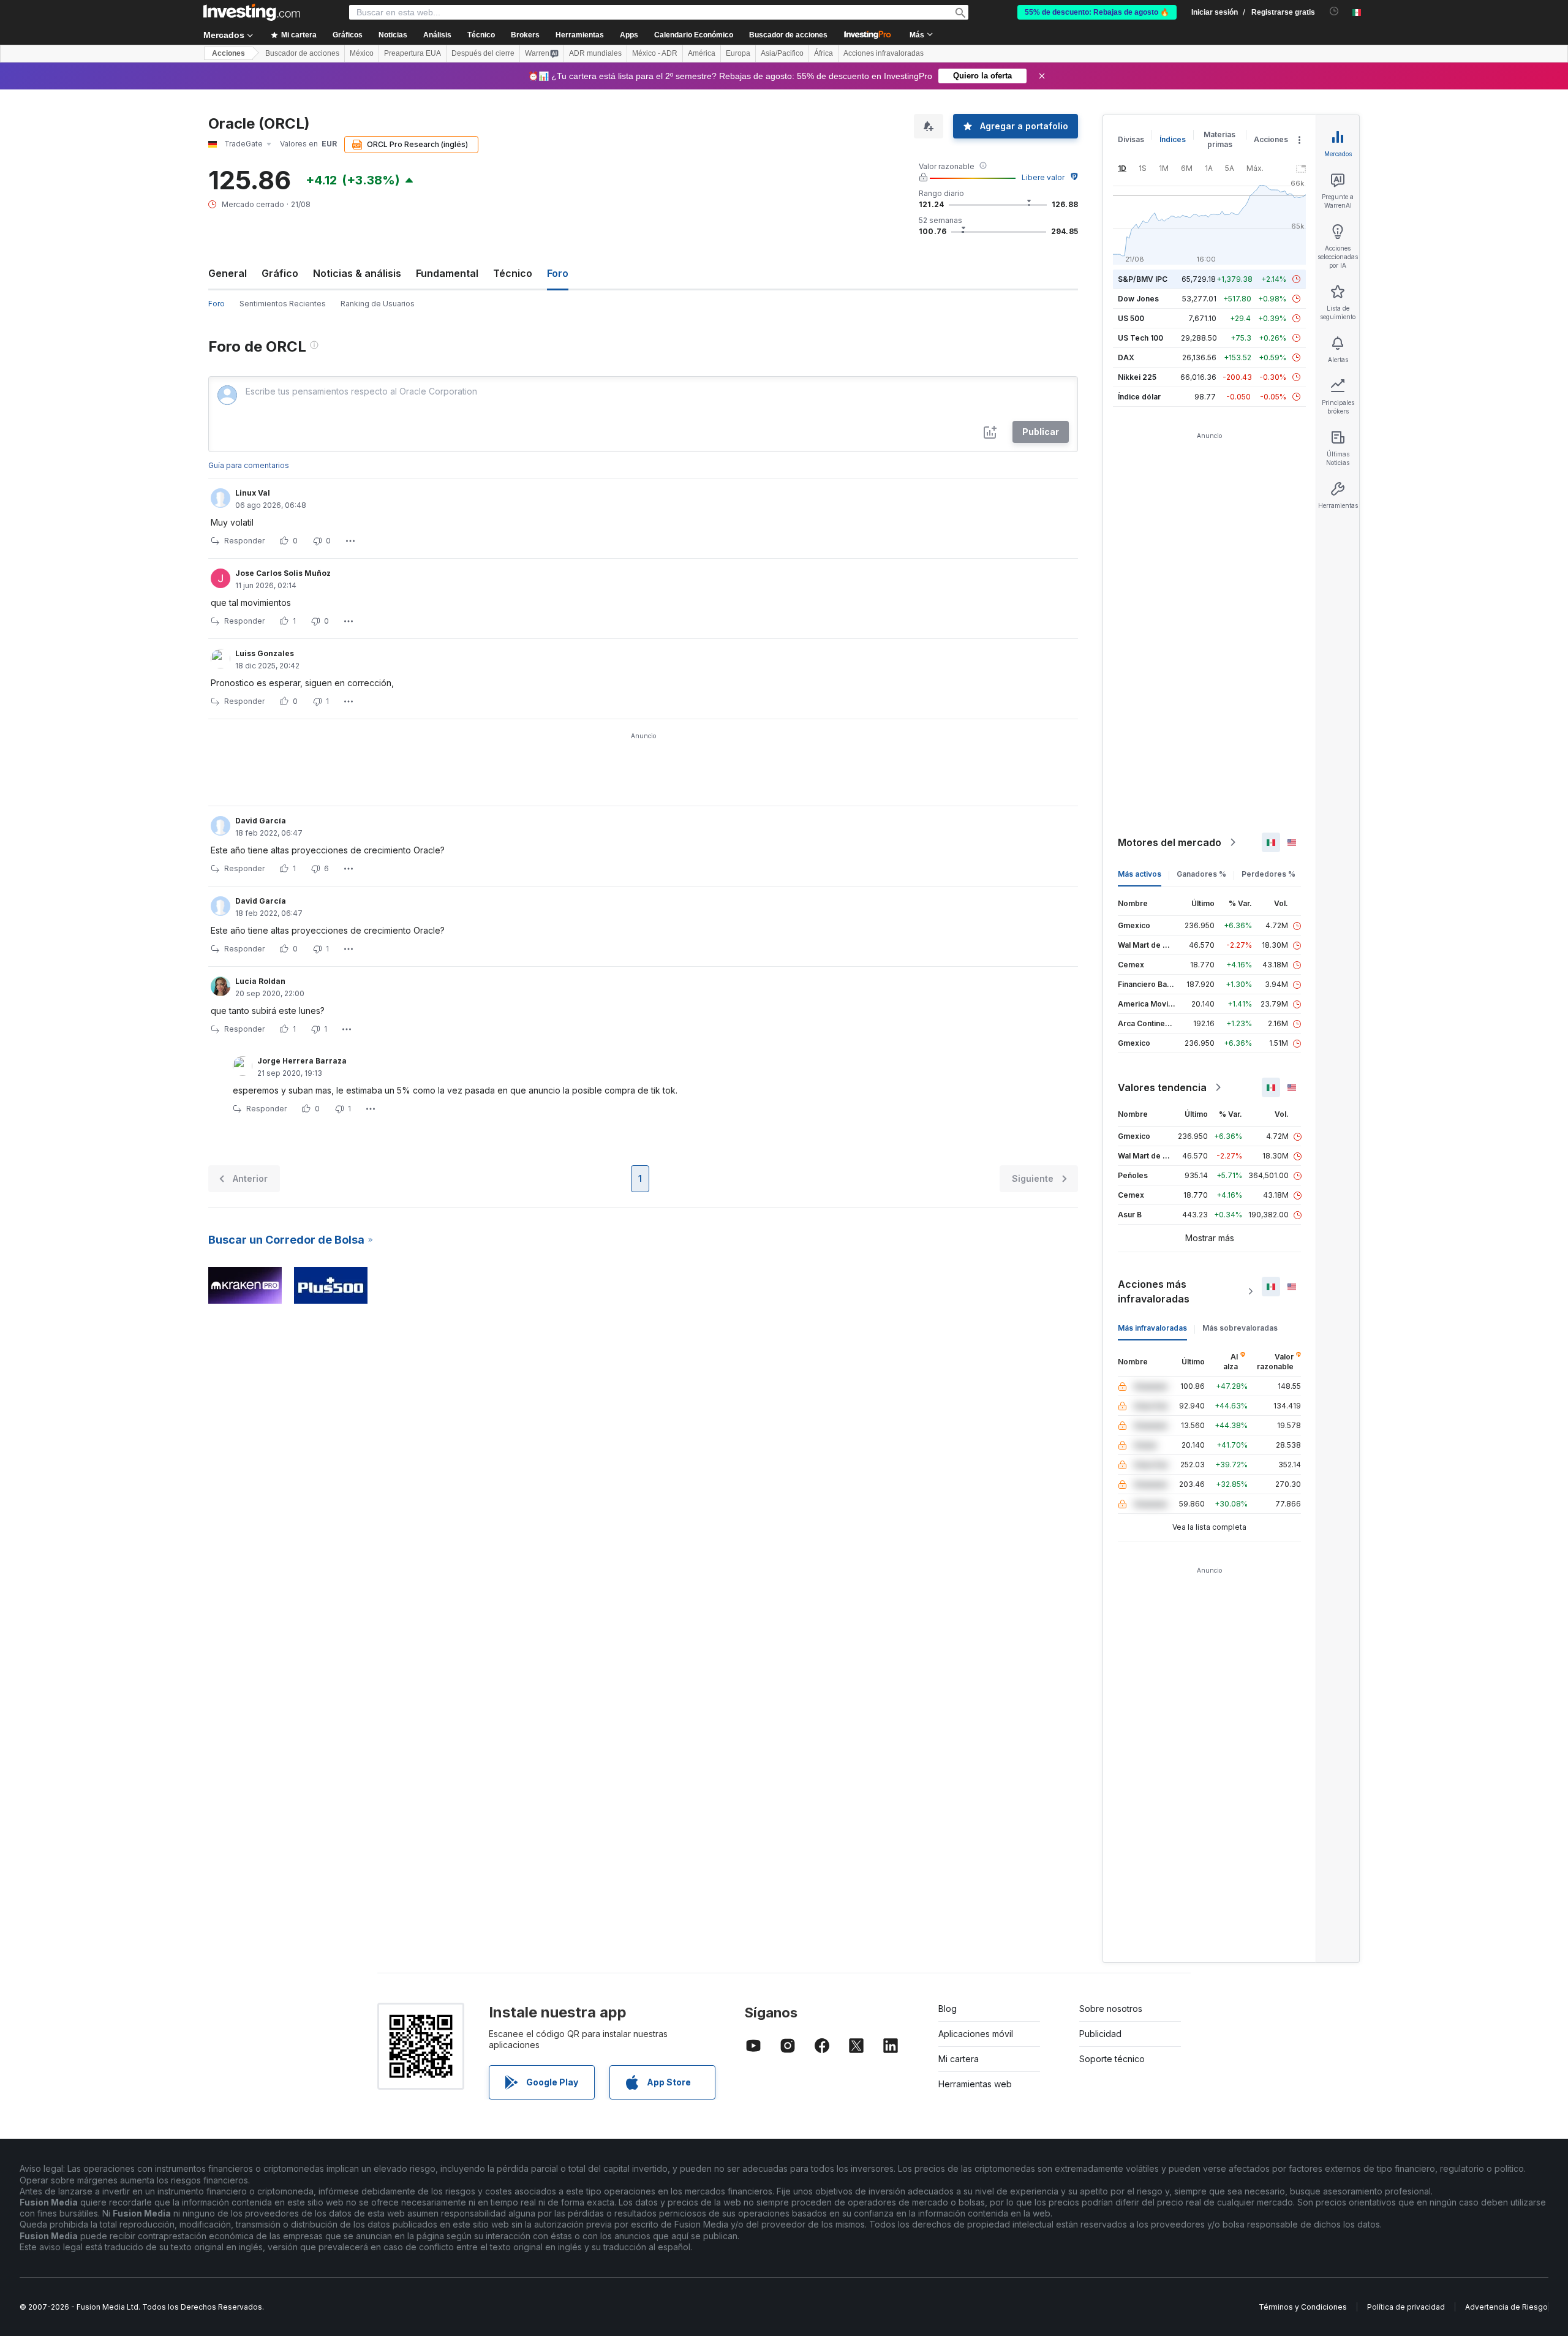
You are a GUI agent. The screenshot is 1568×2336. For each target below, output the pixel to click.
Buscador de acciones (788, 35)
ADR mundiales (595, 53)
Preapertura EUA (413, 53)
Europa (738, 53)
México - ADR (655, 53)
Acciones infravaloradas (884, 53)
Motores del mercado (1170, 842)
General (228, 273)
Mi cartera (959, 2059)
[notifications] (1334, 11)
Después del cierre (483, 53)
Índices (1173, 139)
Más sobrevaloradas (1240, 1328)
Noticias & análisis (357, 273)
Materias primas (1219, 139)
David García (261, 821)
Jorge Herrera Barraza (302, 1061)
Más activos (1140, 874)
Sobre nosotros (1111, 2009)
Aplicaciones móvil (976, 2034)
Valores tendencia (1162, 1087)
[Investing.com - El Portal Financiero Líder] (252, 12)
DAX (1126, 357)
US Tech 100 (1140, 338)
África (824, 53)
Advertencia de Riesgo (1506, 2307)
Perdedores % (1268, 874)
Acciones (228, 53)
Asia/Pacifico (782, 53)
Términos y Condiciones (1303, 2307)
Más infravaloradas (1152, 1328)
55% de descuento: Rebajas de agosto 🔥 (1097, 12)
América (702, 53)
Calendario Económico (694, 35)
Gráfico (280, 273)
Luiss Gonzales (265, 653)
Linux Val (253, 493)
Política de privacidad (1406, 2307)
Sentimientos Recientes (283, 304)
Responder (244, 541)
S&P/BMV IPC (1143, 279)
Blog (948, 2009)
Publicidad (1100, 2034)
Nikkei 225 (1137, 377)
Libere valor (1043, 177)
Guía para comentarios (249, 465)
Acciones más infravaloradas (1154, 1291)
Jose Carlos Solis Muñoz (283, 573)
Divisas (1131, 139)
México (362, 53)
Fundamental (447, 273)
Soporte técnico (1112, 2059)
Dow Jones (1138, 299)
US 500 (1131, 318)
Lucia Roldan (260, 981)
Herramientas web (975, 2084)
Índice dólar (1139, 397)
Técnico (513, 273)
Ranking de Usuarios (378, 304)
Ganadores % (1201, 874)
